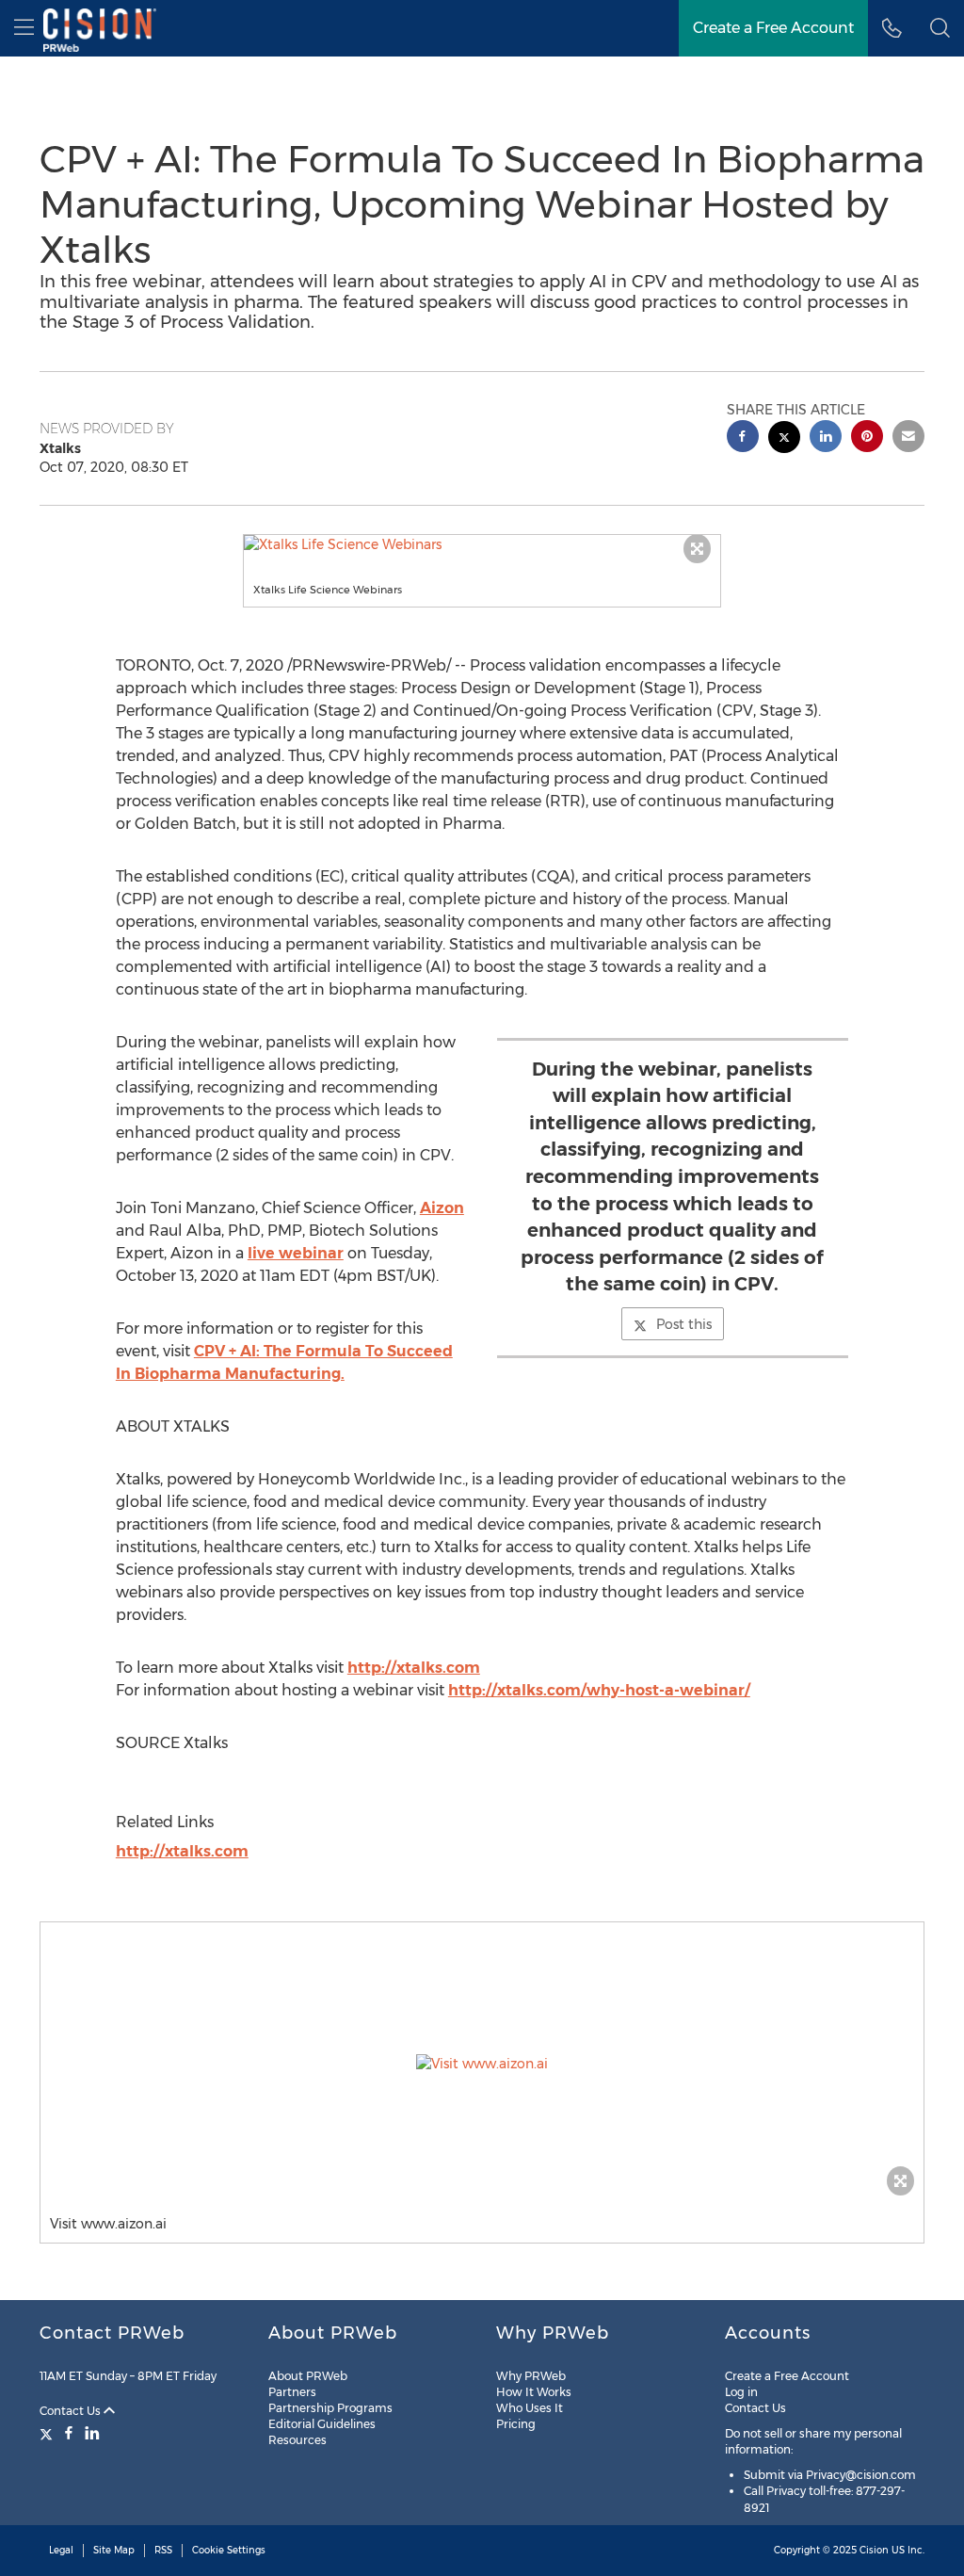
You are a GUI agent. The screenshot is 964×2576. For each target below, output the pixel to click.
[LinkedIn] (92, 2433)
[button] (482, 544)
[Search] (940, 28)
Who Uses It (530, 2408)
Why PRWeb (531, 2376)
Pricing (516, 2424)
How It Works (534, 2392)
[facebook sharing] (743, 438)
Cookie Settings (229, 2550)
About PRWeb (308, 2376)
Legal (61, 2550)
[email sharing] (908, 438)
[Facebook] (69, 2433)
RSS (163, 2550)
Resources (297, 2440)
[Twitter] (48, 2433)
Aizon (442, 1208)
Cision (874, 2550)
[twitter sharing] (784, 439)
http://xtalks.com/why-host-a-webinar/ (599, 1690)
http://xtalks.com (414, 1668)
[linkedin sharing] (826, 438)
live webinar (296, 1253)
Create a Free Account (773, 28)
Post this (684, 1324)
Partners (292, 2392)
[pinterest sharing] (867, 438)
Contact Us (72, 2411)
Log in (741, 2392)
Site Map (114, 2550)
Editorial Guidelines (322, 2424)
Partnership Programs (330, 2408)
